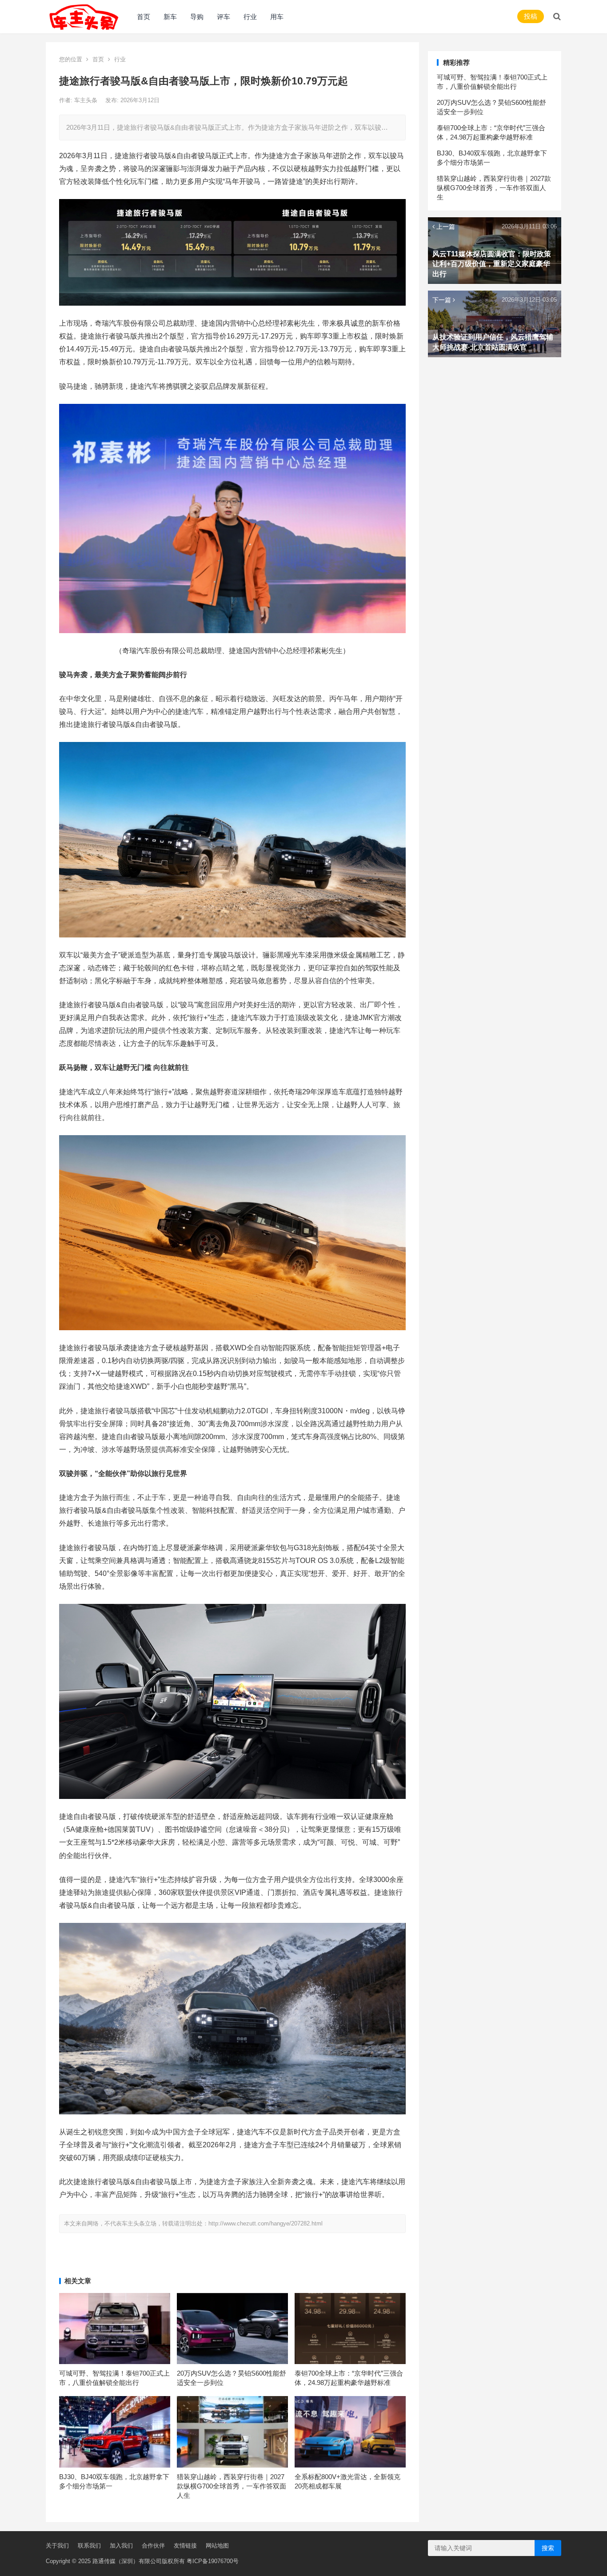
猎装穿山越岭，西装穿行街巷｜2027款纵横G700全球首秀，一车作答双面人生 (232, 2486)
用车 (277, 17)
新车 (170, 17)
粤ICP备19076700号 (213, 2561)
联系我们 (89, 2546)
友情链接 (185, 2546)
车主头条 (87, 100)
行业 (250, 17)
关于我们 (57, 2546)
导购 (197, 17)
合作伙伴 (153, 2546)
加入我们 (121, 2546)
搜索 (548, 2548)
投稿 (531, 16)
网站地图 (217, 2546)
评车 (224, 17)
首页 (144, 17)
